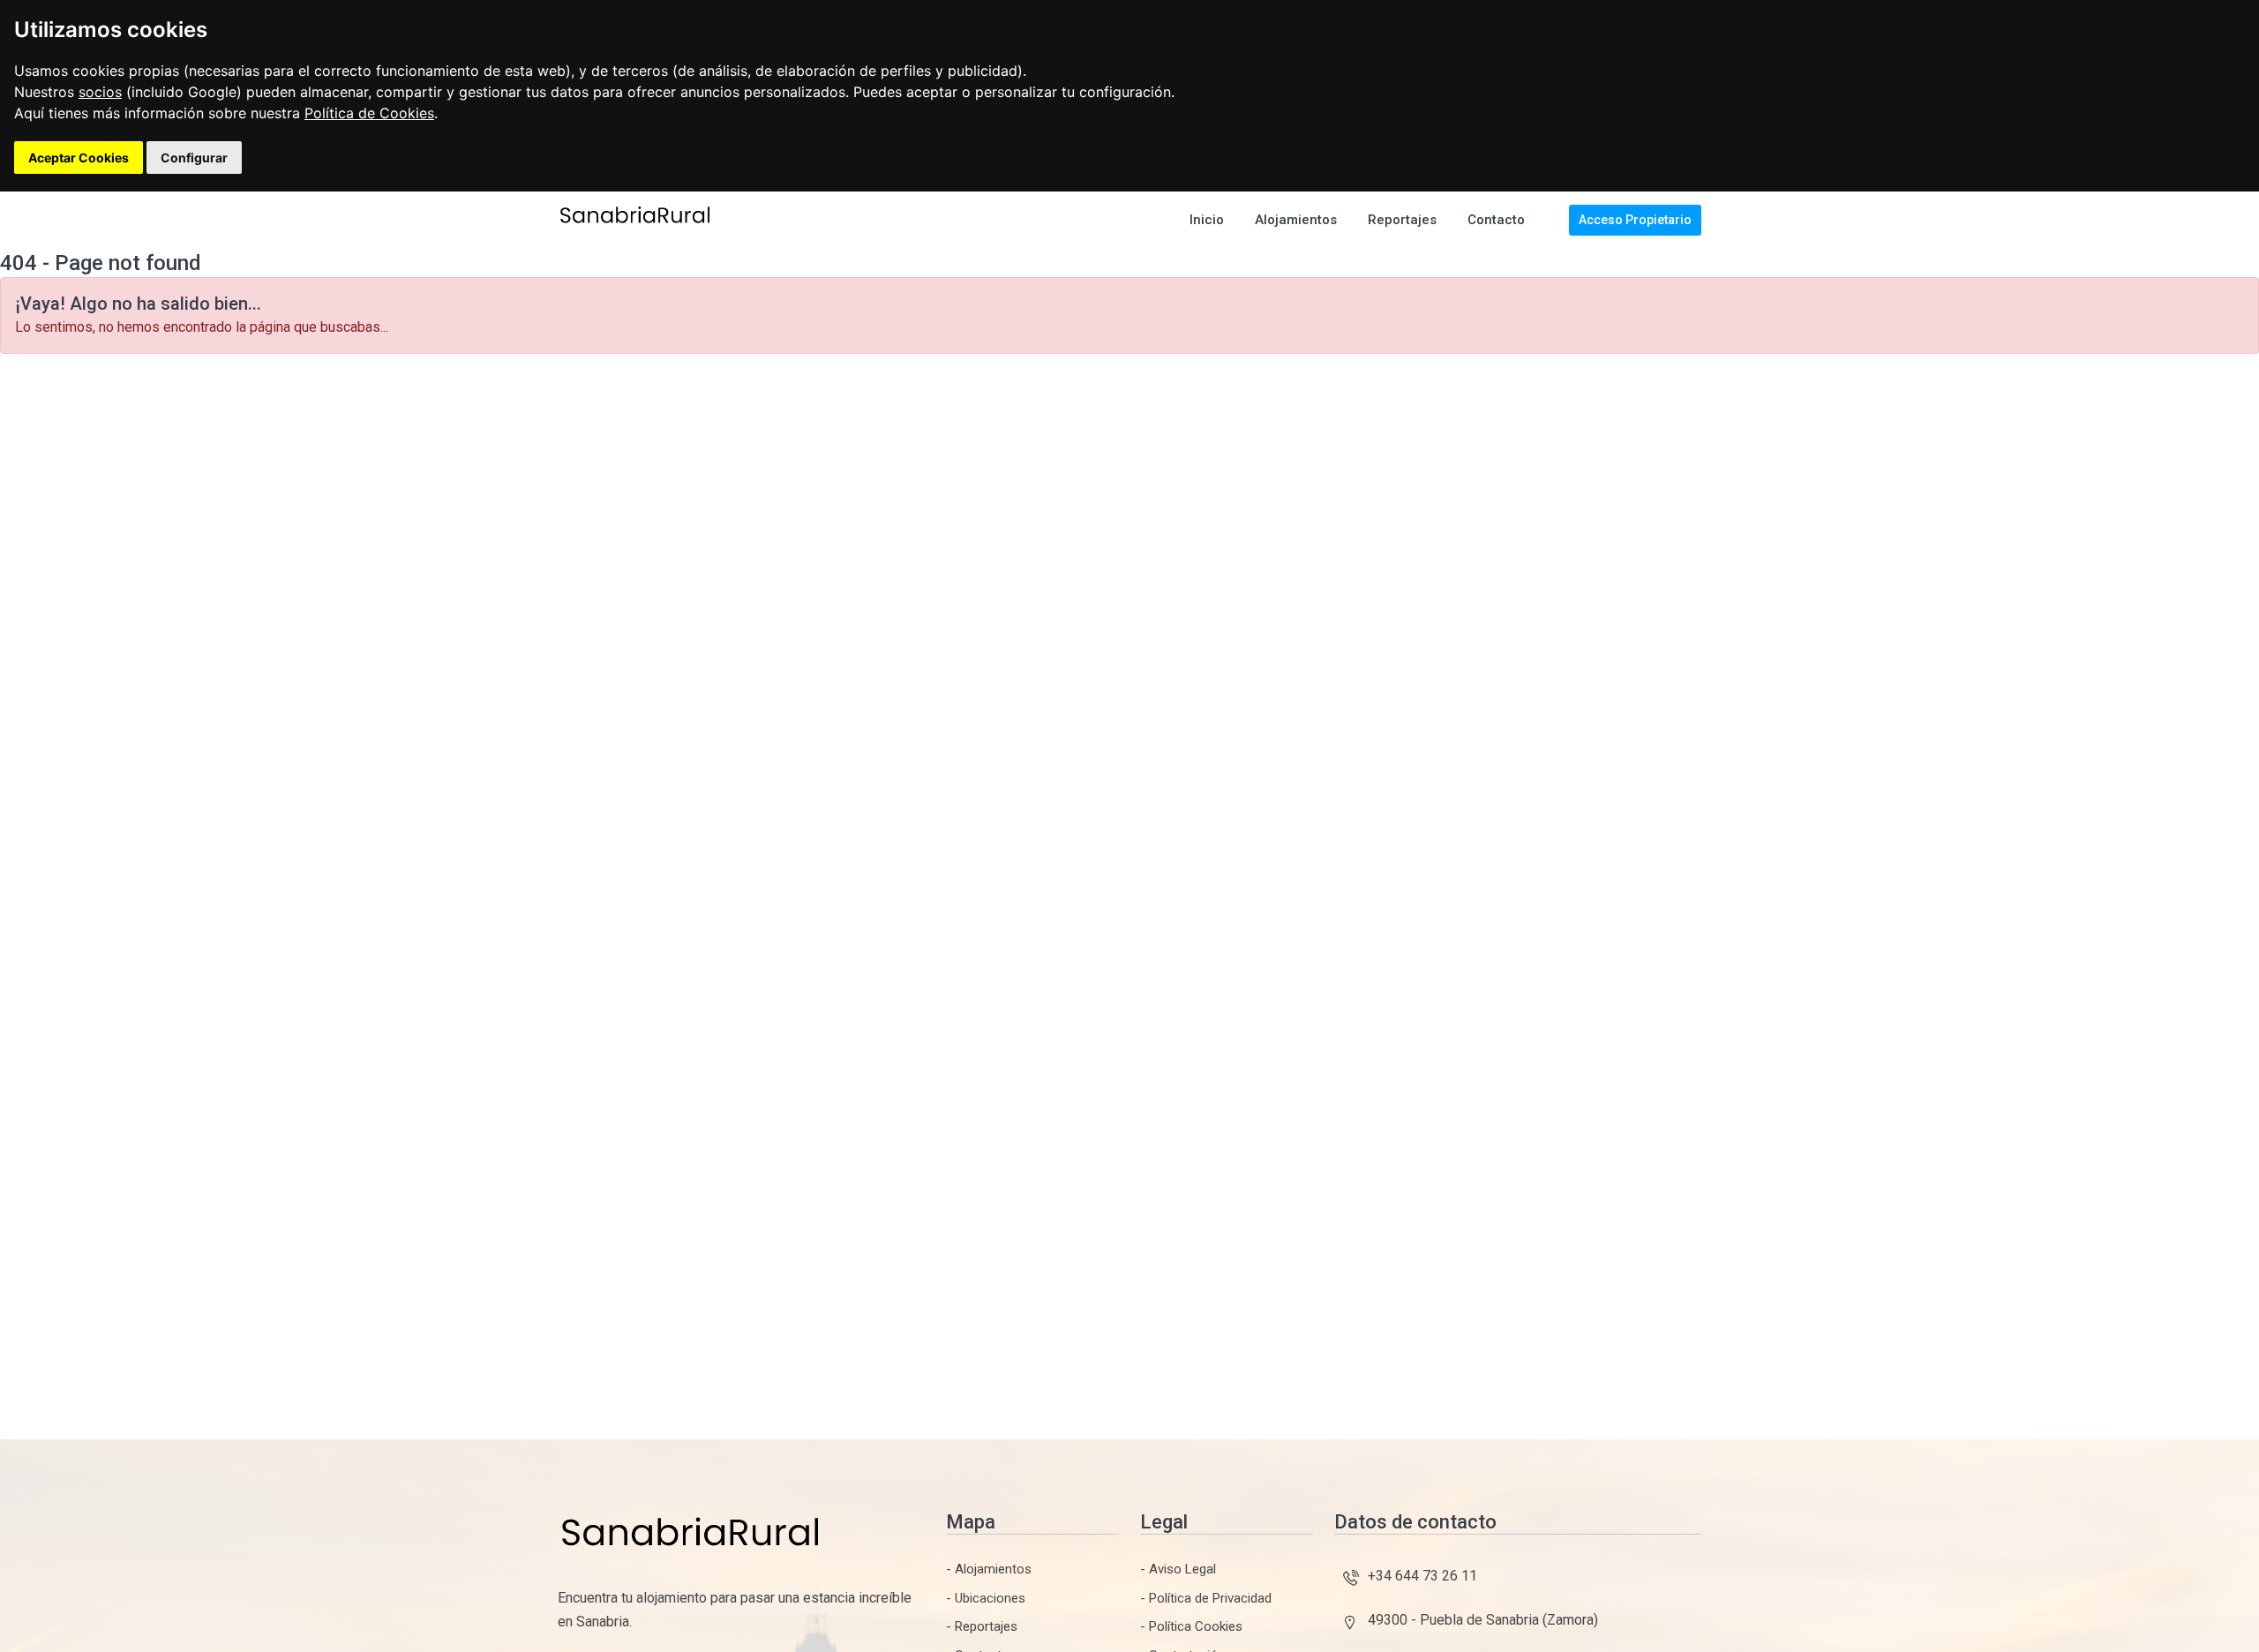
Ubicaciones (990, 1598)
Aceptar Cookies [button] (79, 158)
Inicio (1207, 220)
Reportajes (1402, 220)
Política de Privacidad (1210, 1598)
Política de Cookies (369, 113)
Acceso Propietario (1635, 220)
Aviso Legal (1182, 1569)
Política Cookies (1196, 1626)
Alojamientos (1296, 220)
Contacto (1496, 220)
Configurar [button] (194, 158)
